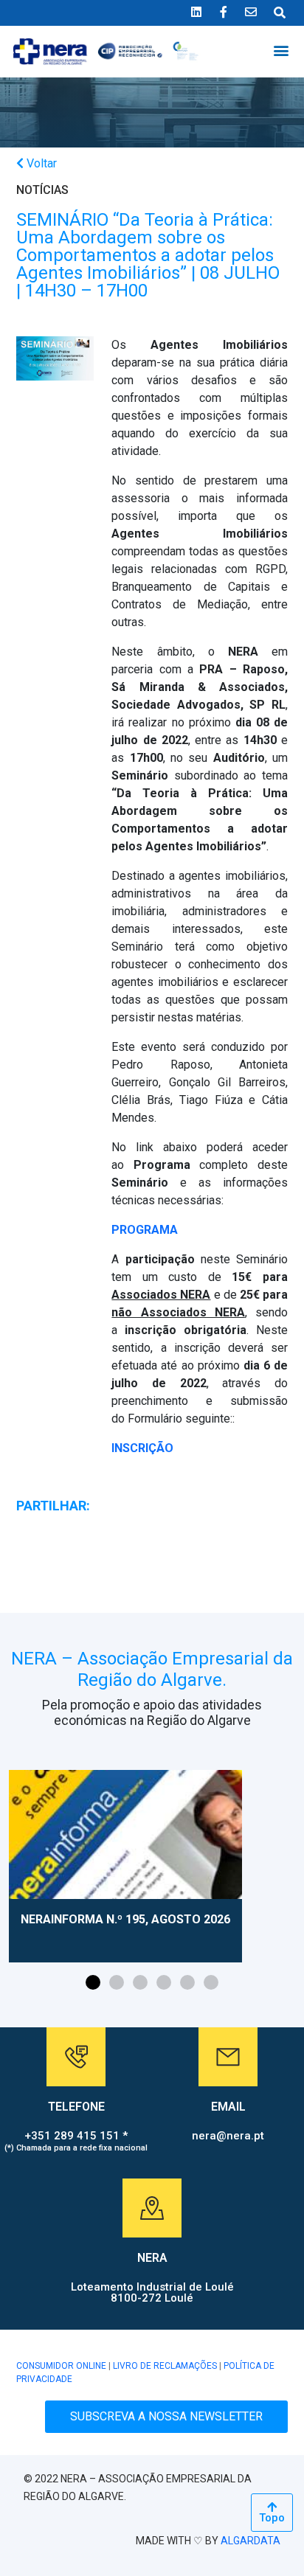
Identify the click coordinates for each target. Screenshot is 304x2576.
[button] (281, 50)
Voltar (40, 163)
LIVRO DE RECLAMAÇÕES (165, 2366)
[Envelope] (251, 12)
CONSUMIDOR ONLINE (61, 2366)
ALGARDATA (251, 2541)
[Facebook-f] (224, 12)
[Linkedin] (196, 12)
